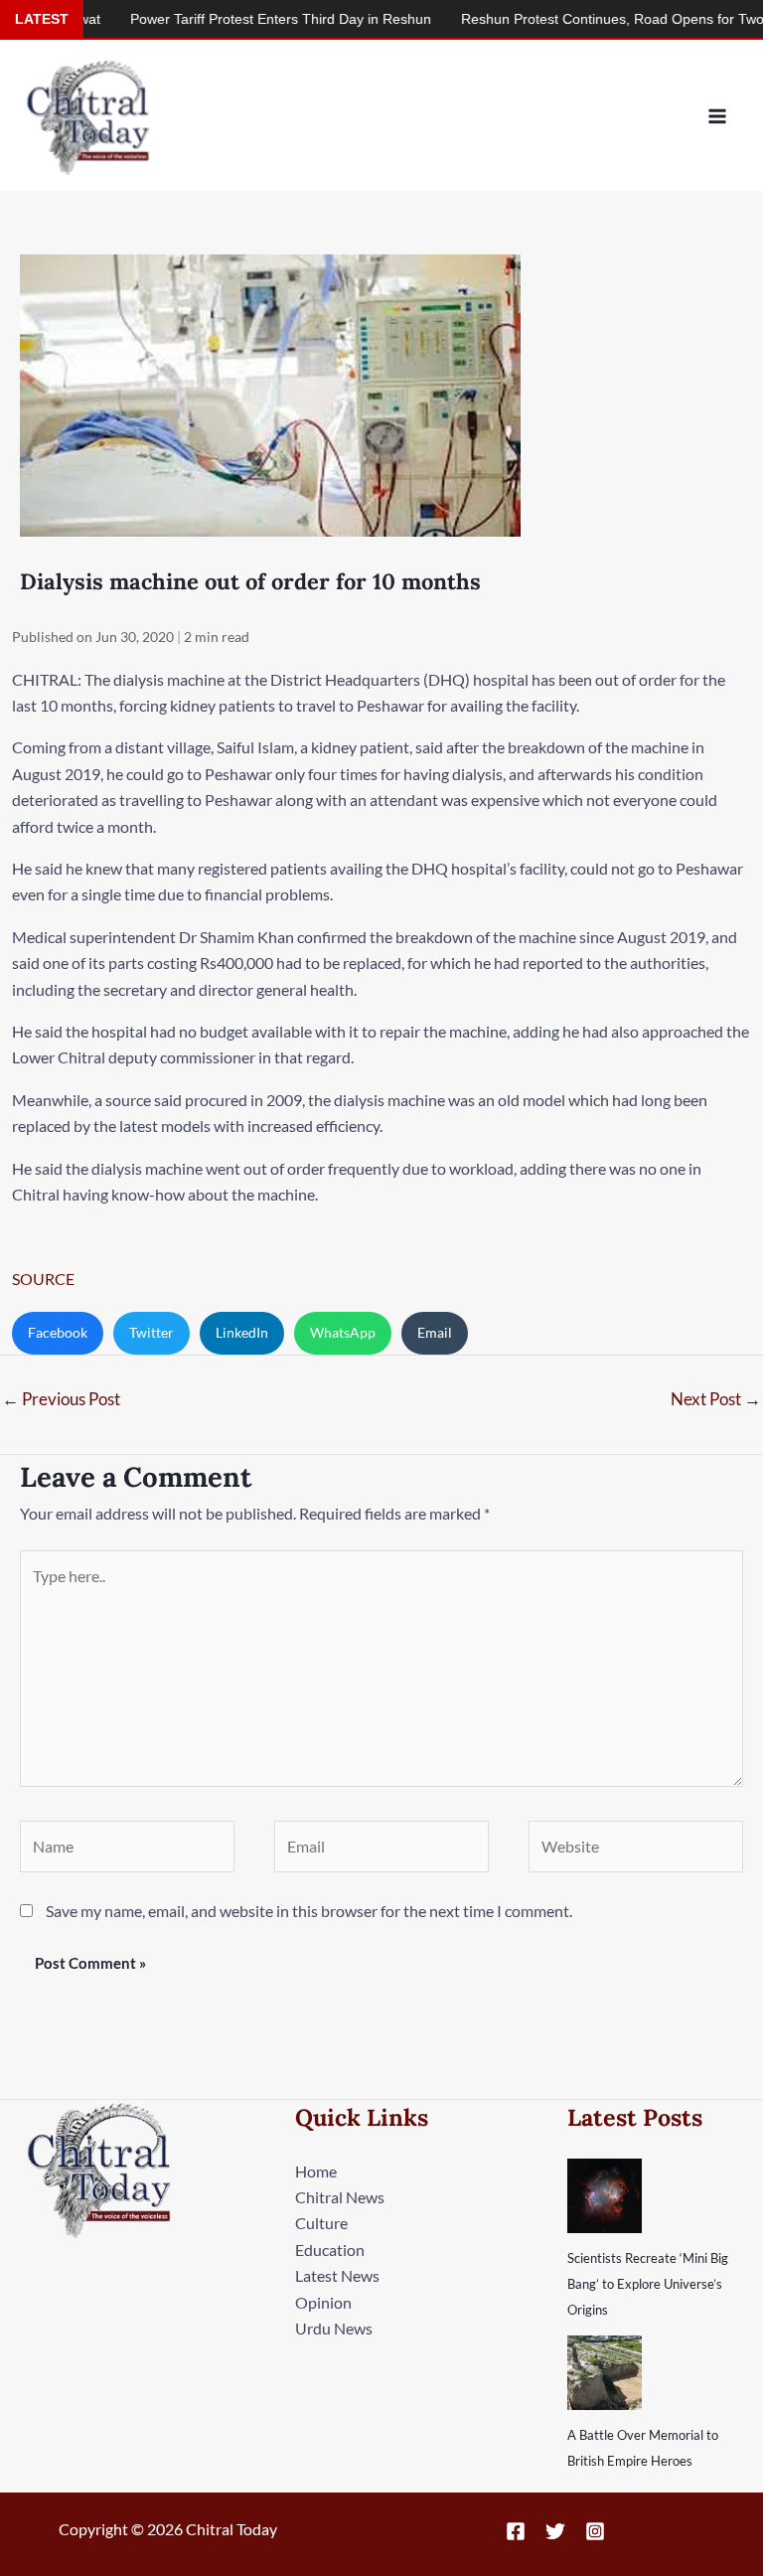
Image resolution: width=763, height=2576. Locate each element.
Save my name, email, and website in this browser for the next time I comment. (309, 1911)
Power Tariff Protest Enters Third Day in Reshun (243, 19)
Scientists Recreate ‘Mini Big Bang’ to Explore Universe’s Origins (648, 2284)
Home (316, 2171)
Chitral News (340, 2197)
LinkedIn (242, 1332)
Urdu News (334, 2328)
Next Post (716, 1399)
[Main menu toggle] (717, 116)
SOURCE (43, 1279)
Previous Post (61, 1399)
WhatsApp (343, 1332)
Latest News (337, 2275)
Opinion (323, 2302)
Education (330, 2250)
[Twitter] (555, 2531)
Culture (321, 2223)
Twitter (152, 1332)
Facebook (58, 1332)
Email (435, 1332)
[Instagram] (595, 2531)
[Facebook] (516, 2531)
